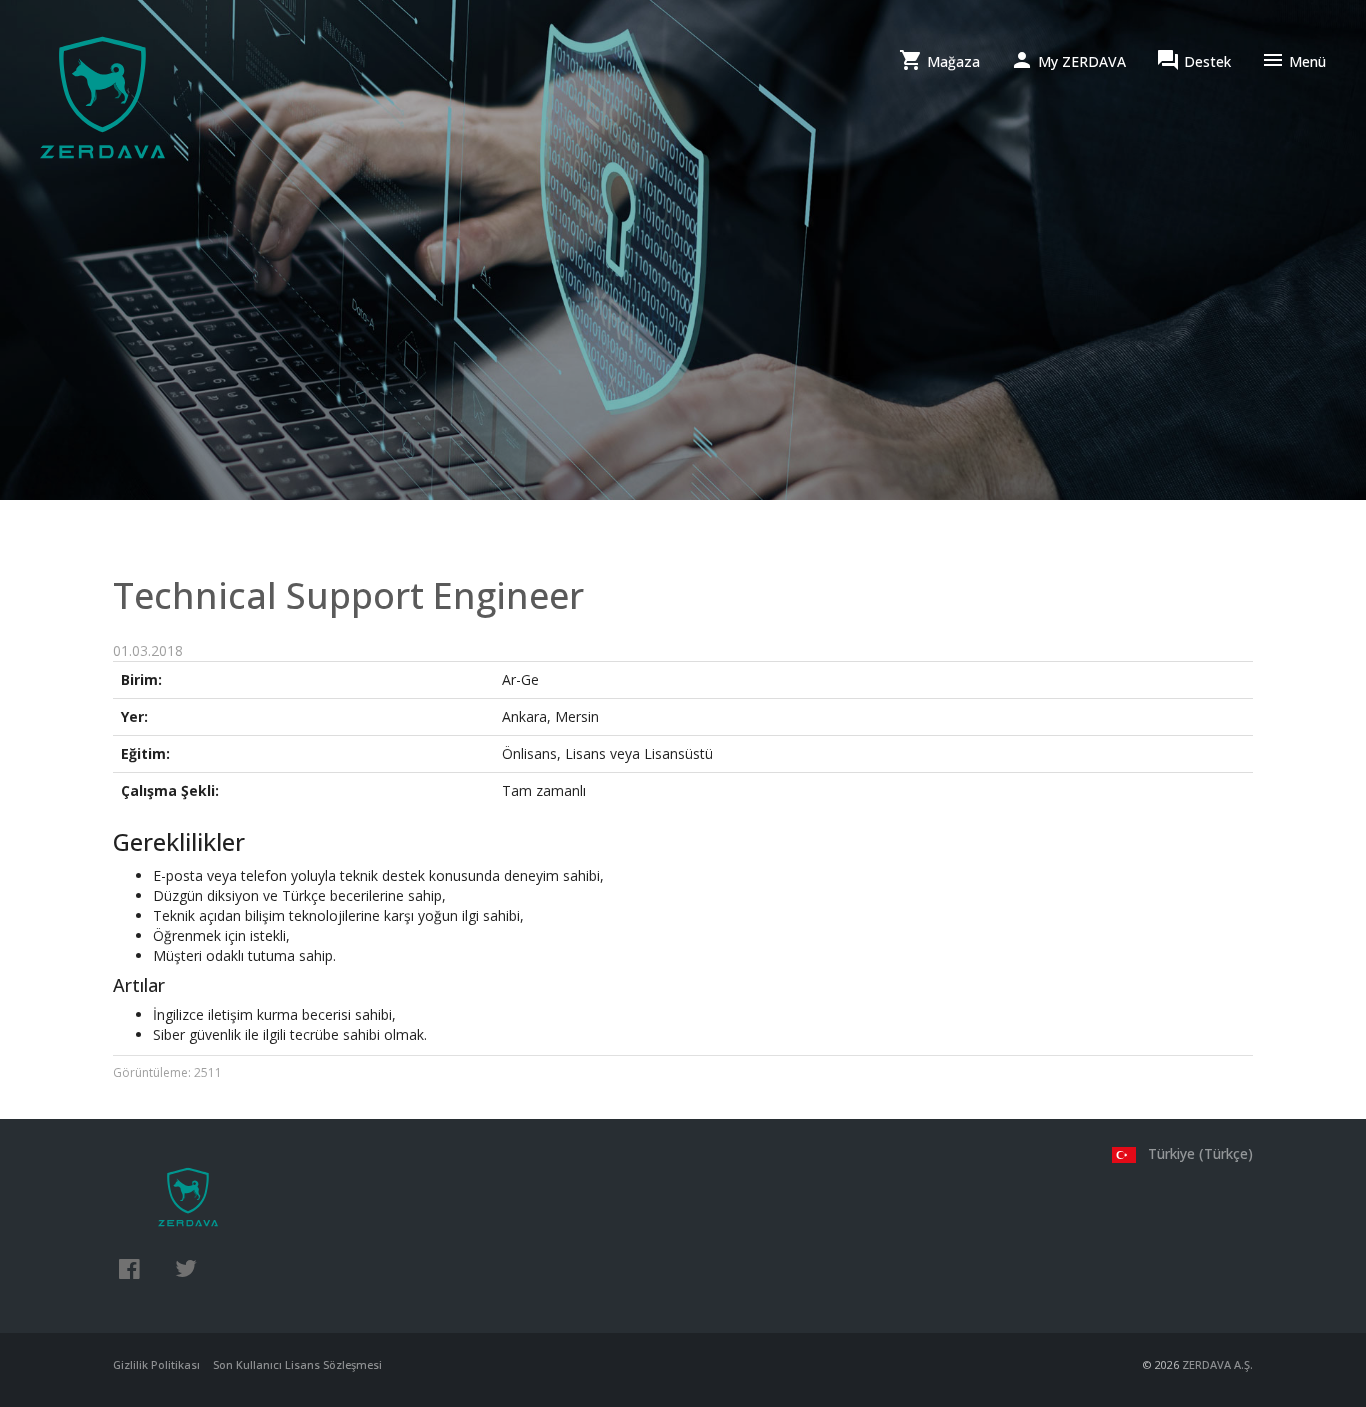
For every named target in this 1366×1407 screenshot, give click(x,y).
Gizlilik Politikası (156, 1364)
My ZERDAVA (1068, 60)
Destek (1193, 60)
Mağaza (939, 60)
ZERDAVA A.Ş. (1217, 1364)
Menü (1293, 60)
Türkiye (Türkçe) (1198, 1153)
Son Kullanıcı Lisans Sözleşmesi (297, 1364)
